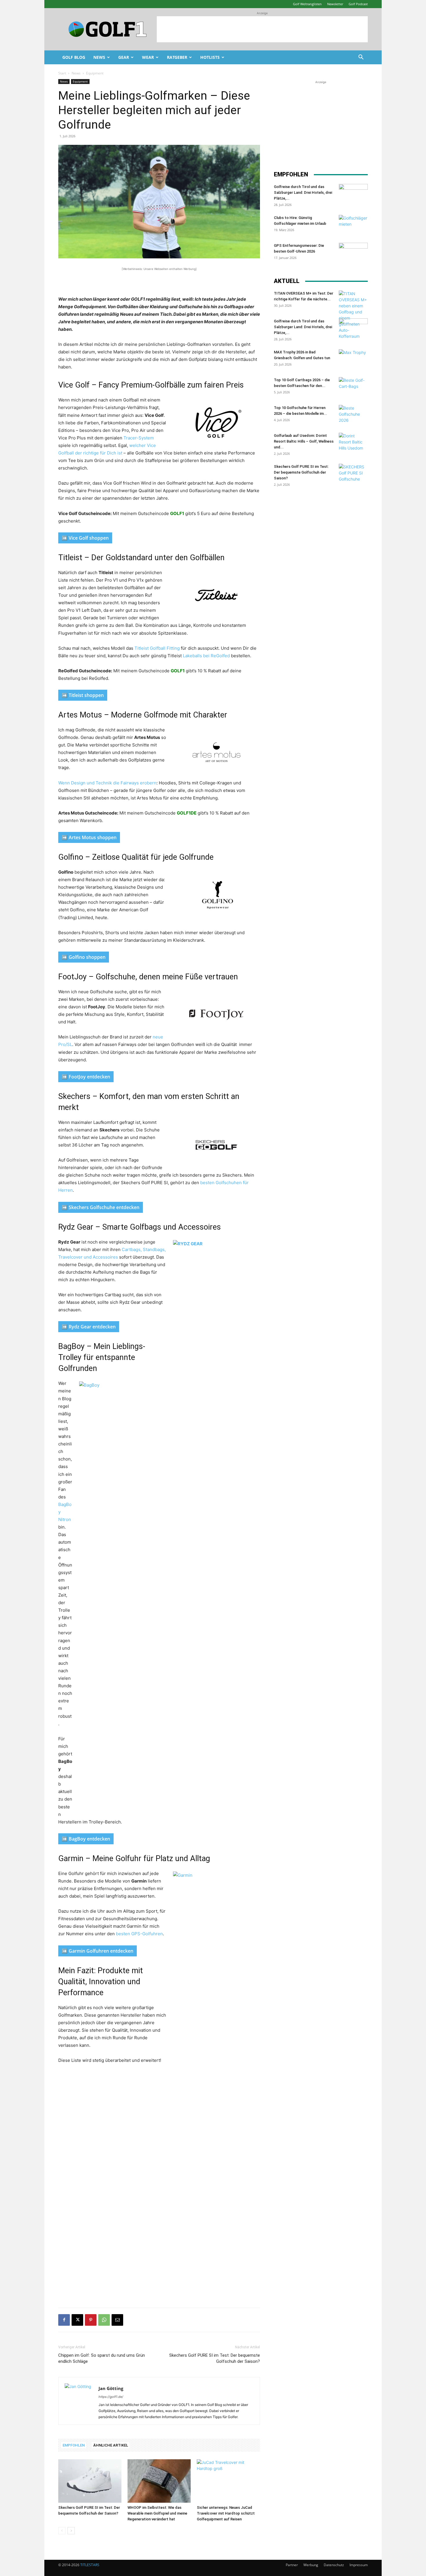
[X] (77, 2320)
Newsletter (335, 4)
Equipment (80, 81)
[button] (361, 58)
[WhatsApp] (104, 2320)
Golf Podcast (358, 4)
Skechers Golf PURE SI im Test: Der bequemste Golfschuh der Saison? (215, 2358)
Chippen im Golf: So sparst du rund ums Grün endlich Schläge (102, 2358)
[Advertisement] (262, 29)
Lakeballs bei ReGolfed (206, 656)
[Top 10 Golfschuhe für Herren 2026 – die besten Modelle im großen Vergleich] (353, 415)
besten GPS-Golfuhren (139, 1934)
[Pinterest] (91, 2320)
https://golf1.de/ (111, 2397)
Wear (148, 57)
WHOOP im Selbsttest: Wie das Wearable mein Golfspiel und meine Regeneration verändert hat (157, 2513)
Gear (124, 57)
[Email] (117, 2320)
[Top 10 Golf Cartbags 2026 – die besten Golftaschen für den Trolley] (353, 387)
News (99, 57)
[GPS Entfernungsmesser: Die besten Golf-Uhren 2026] (353, 253)
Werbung (311, 2565)
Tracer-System (139, 438)
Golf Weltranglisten (307, 4)
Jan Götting (111, 2388)
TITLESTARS (90, 2565)
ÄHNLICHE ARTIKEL (111, 2445)
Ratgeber (177, 57)
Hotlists (210, 57)
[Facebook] (64, 2320)
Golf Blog (74, 57)
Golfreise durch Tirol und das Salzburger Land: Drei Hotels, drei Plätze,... (303, 192)
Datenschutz (334, 2565)
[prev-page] (62, 2531)
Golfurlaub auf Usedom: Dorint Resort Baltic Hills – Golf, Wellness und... (304, 441)
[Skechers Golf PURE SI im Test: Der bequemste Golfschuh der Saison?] (90, 2481)
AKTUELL (287, 281)
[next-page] (71, 2531)
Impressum (359, 2565)
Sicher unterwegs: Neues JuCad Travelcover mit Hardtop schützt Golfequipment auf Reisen (226, 2513)
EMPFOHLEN (74, 2445)
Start (62, 73)
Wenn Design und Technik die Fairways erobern (107, 783)
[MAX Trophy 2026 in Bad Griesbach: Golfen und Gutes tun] (353, 359)
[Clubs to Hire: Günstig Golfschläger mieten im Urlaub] (353, 225)
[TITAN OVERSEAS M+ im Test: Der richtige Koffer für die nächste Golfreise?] (353, 315)
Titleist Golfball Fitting (157, 648)
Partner (292, 2565)
